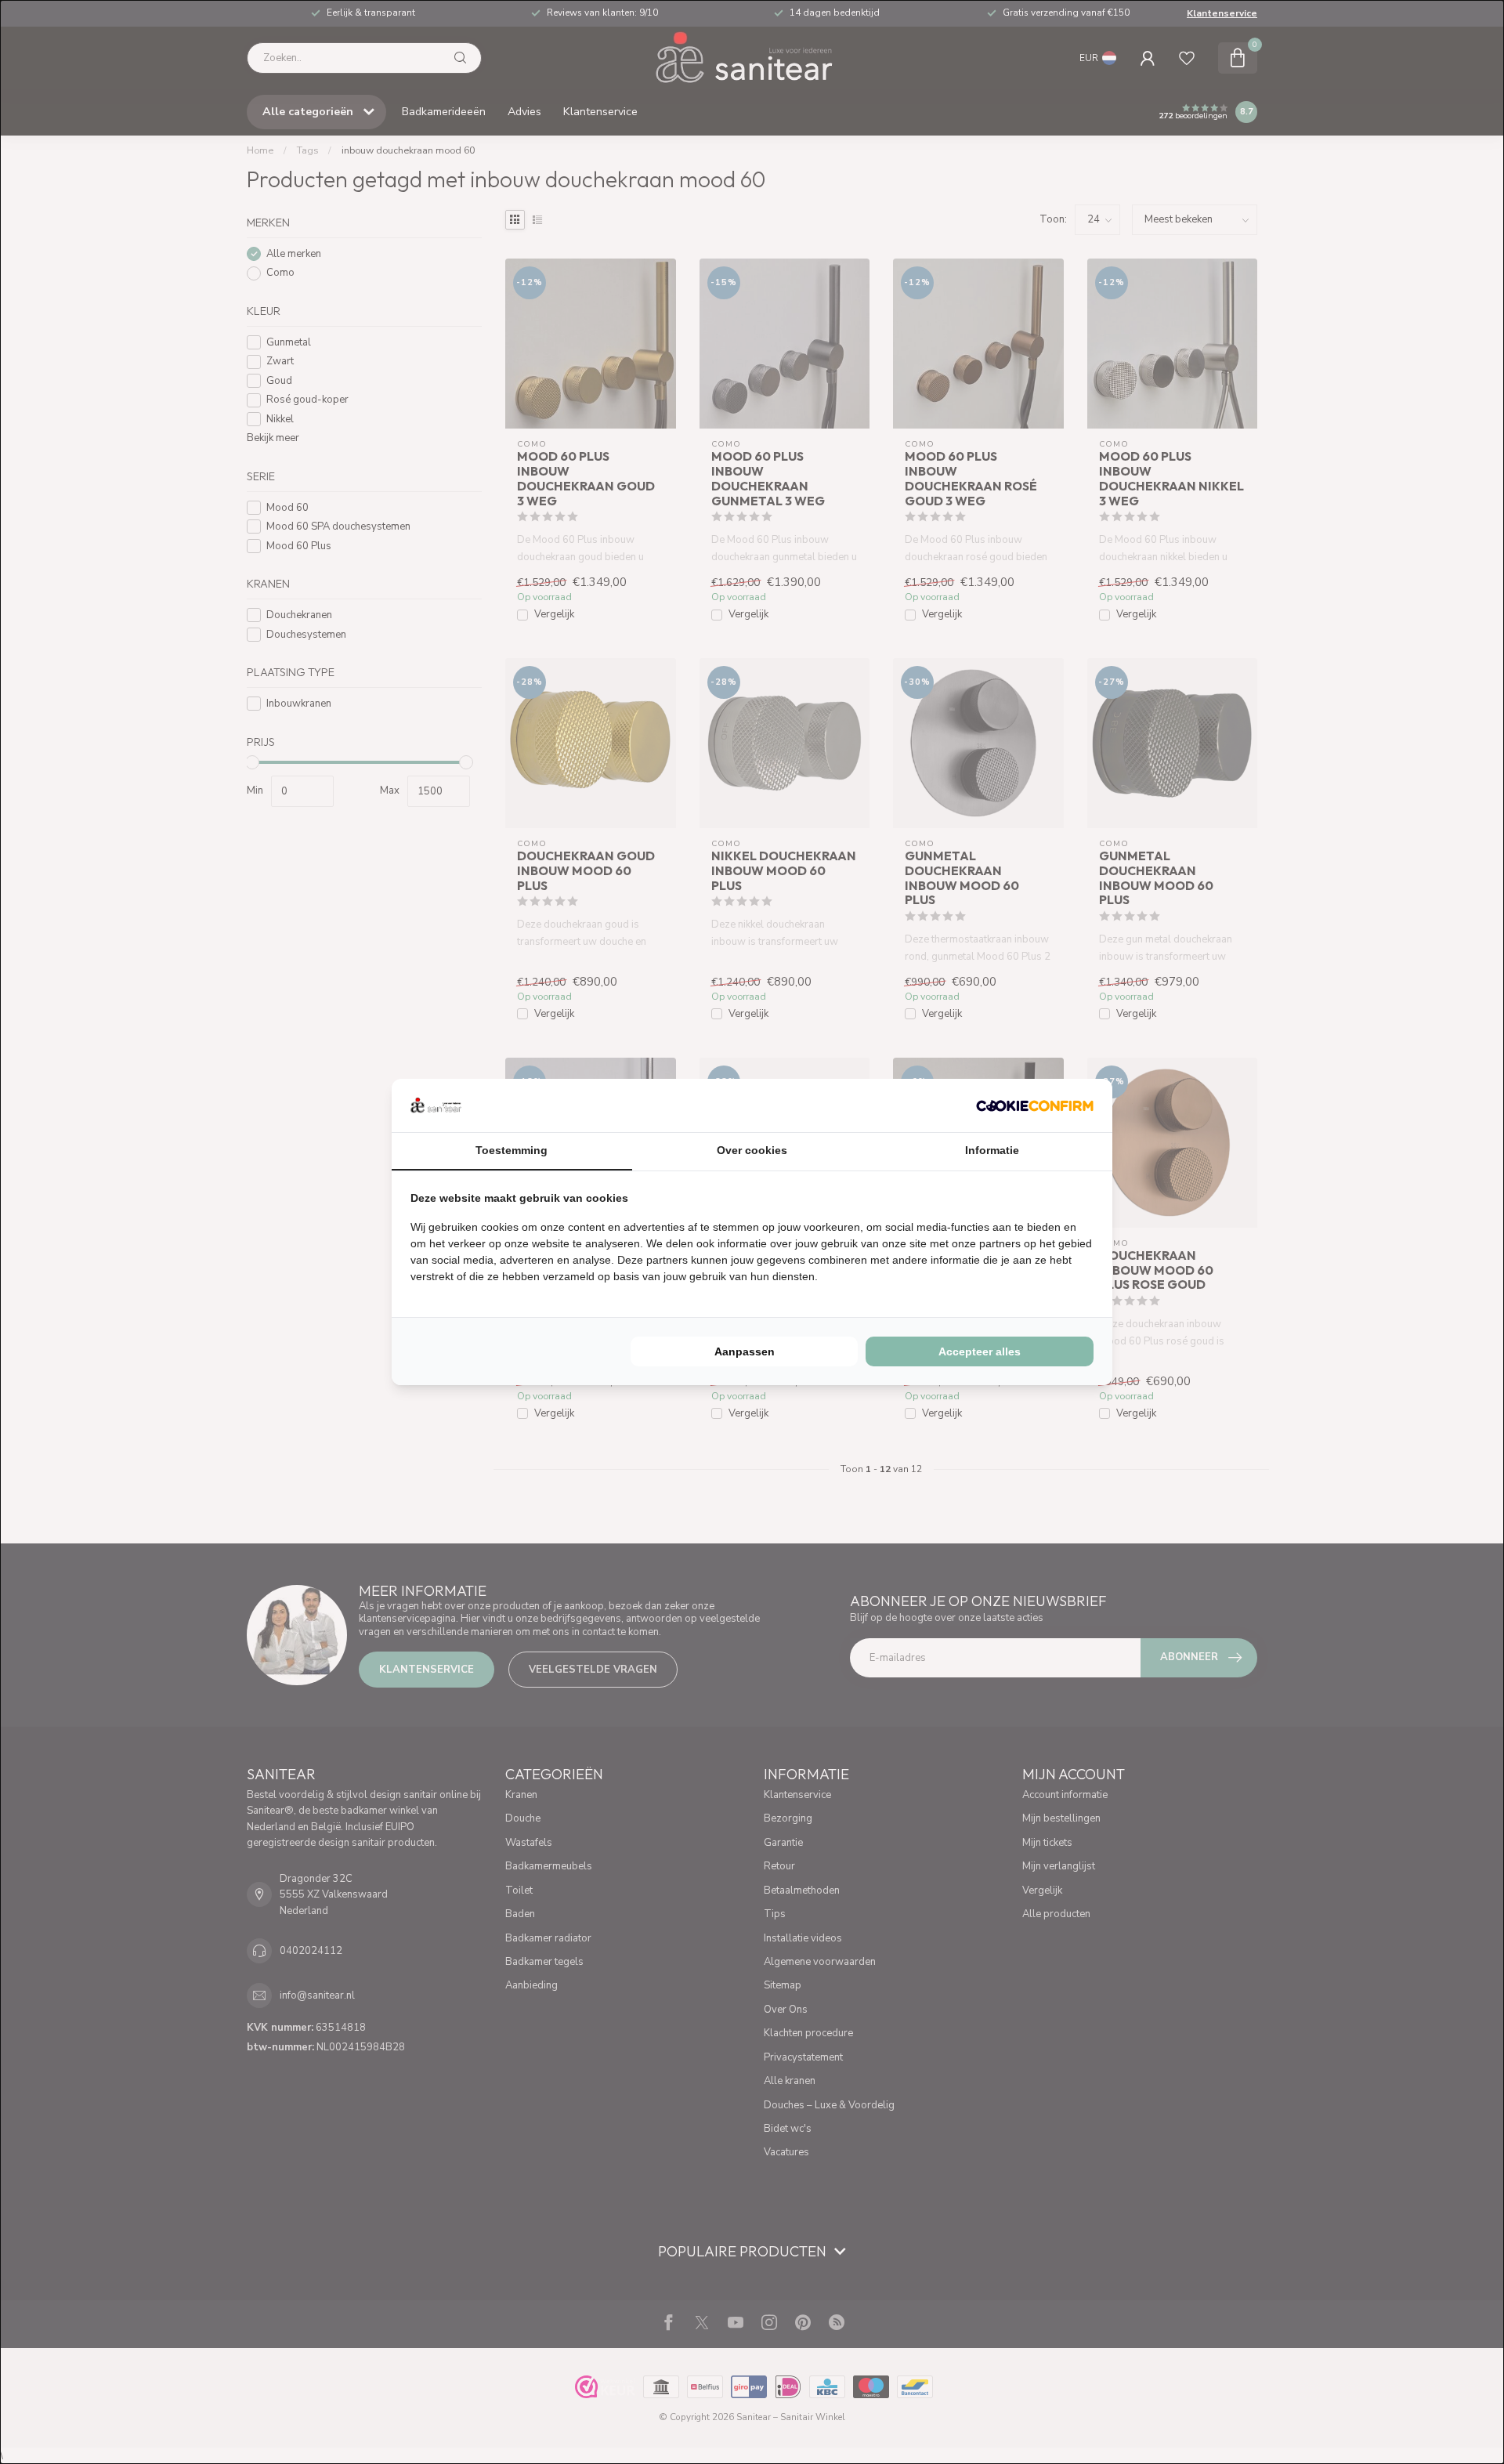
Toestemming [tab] (512, 1150)
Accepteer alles (980, 1351)
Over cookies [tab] (752, 1150)
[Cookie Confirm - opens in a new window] (1035, 1105)
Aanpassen (745, 1351)
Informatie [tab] (992, 1150)
